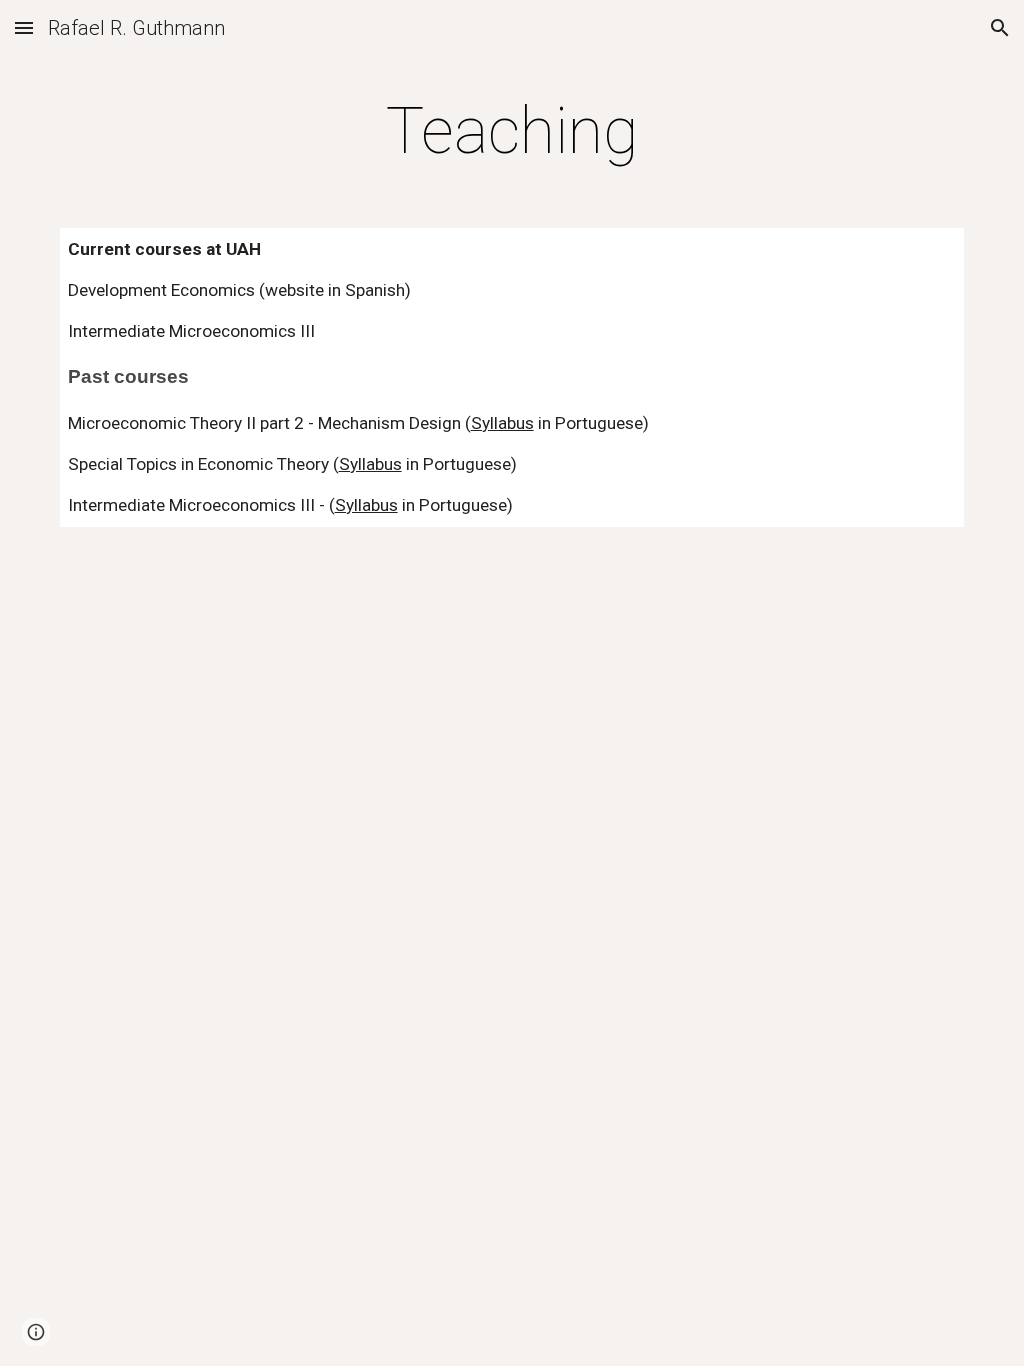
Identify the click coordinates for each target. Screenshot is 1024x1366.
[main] (511, 132)
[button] (24, 27)
